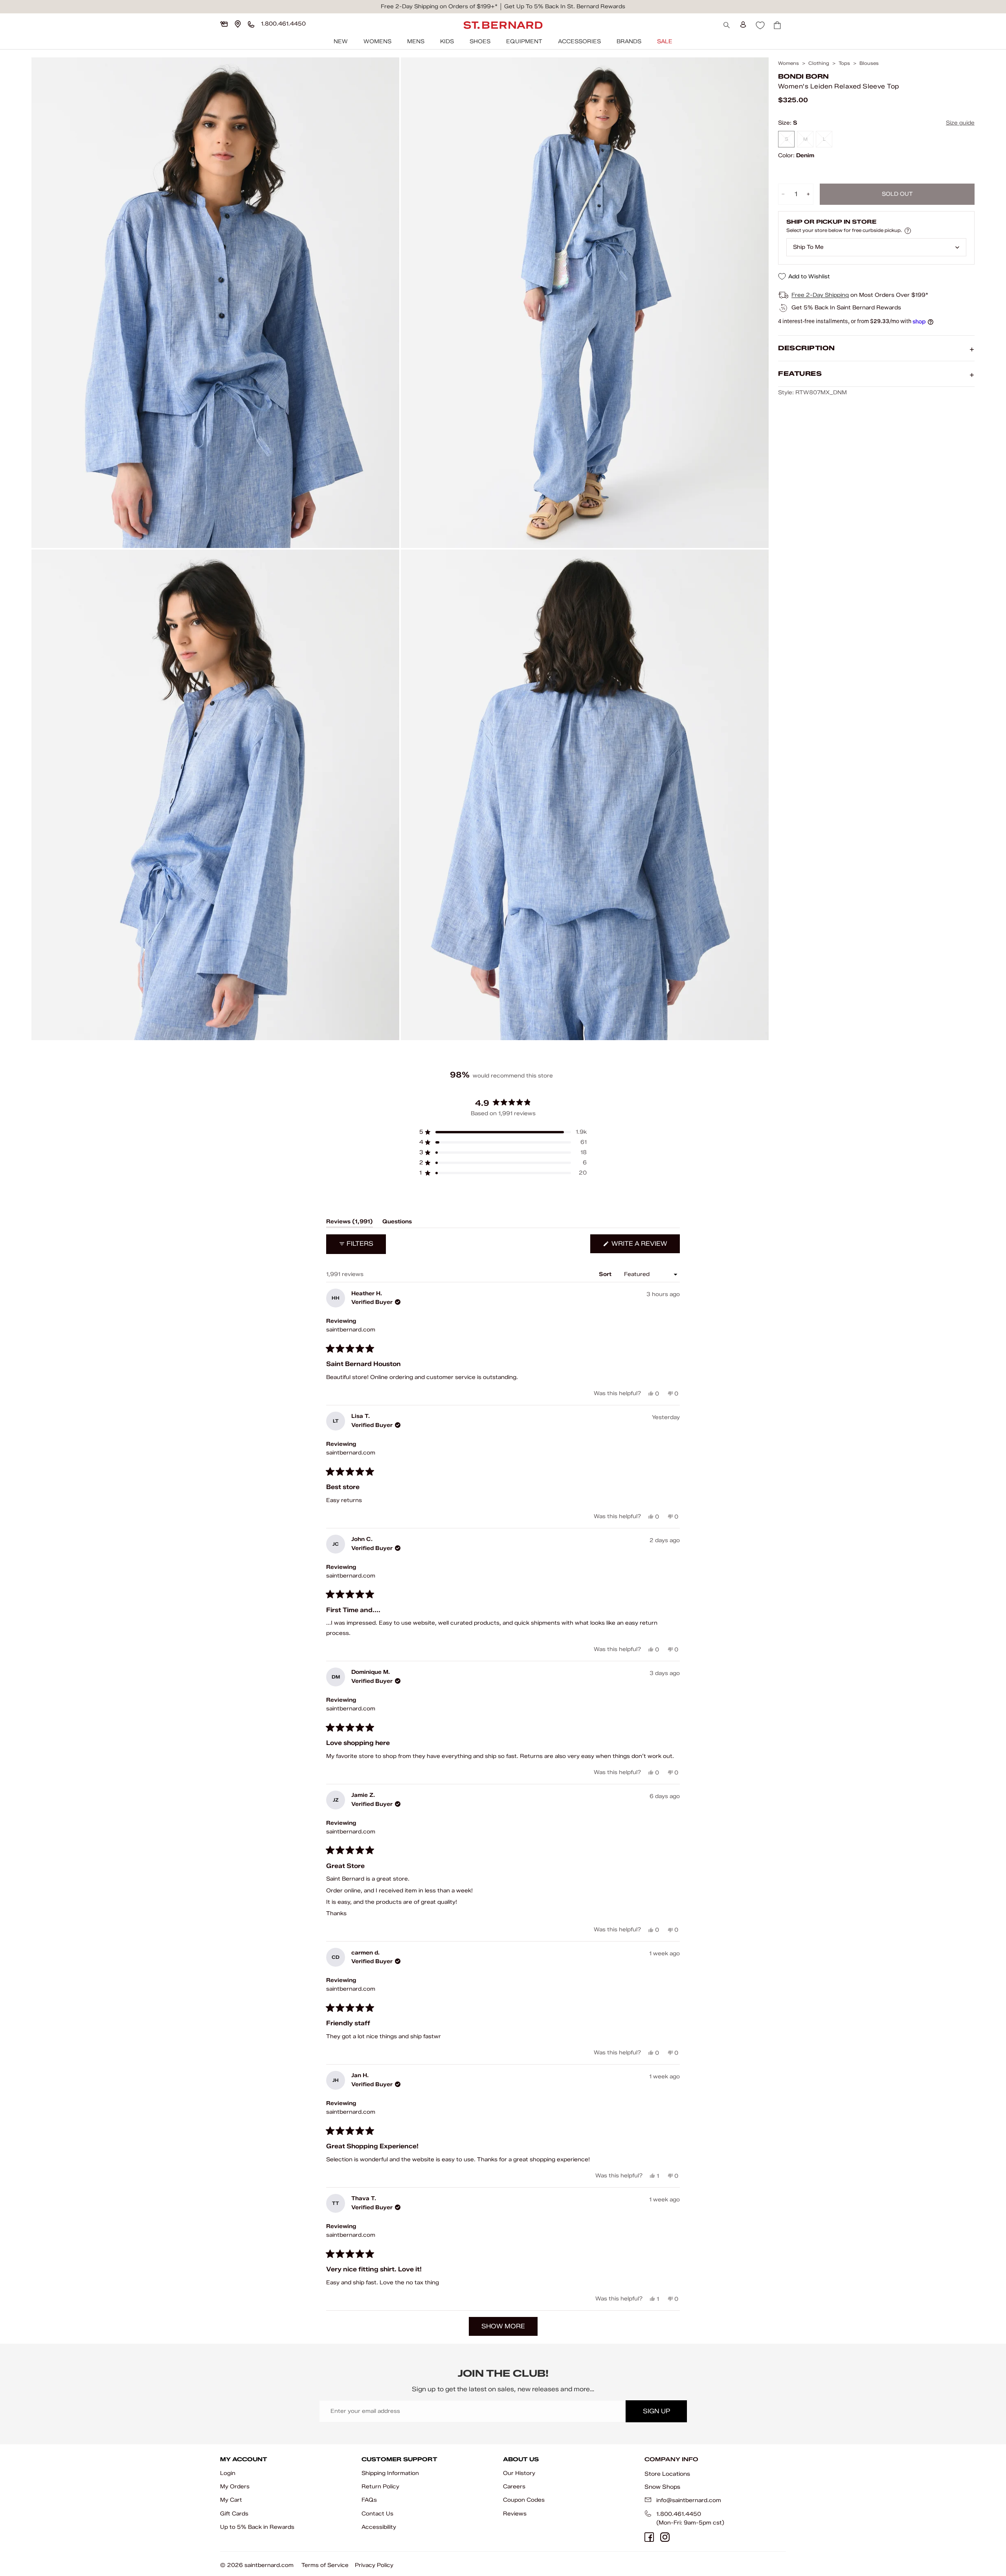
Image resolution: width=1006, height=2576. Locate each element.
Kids (447, 41)
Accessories (579, 41)
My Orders (235, 2487)
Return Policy (380, 2487)
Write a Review (645, 1246)
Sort (606, 1274)
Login (228, 2473)
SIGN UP (656, 2411)
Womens (377, 41)
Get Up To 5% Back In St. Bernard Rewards (565, 6)
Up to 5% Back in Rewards (257, 2527)
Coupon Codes (524, 2500)
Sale (665, 41)
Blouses (869, 63)
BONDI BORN (803, 76)
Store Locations (667, 2474)
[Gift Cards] (224, 24)
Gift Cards (234, 2514)
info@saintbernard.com (689, 2500)
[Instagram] (665, 2537)
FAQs (369, 2500)
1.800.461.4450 (679, 2514)
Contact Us (377, 2514)
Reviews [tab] (350, 1223)
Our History (519, 2473)
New (341, 41)
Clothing (819, 63)
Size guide (960, 123)
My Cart (231, 2500)
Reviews (515, 2514)
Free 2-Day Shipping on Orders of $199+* (439, 6)
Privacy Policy (374, 2565)
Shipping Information (390, 2473)
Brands (629, 41)
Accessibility (379, 2527)
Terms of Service (325, 2565)
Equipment (524, 41)
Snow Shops (662, 2487)
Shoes (480, 41)
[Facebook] (649, 2537)
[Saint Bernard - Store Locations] (238, 24)
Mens (416, 41)
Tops (844, 63)
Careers (514, 2487)
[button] (503, 1132)
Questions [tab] (397, 1223)
